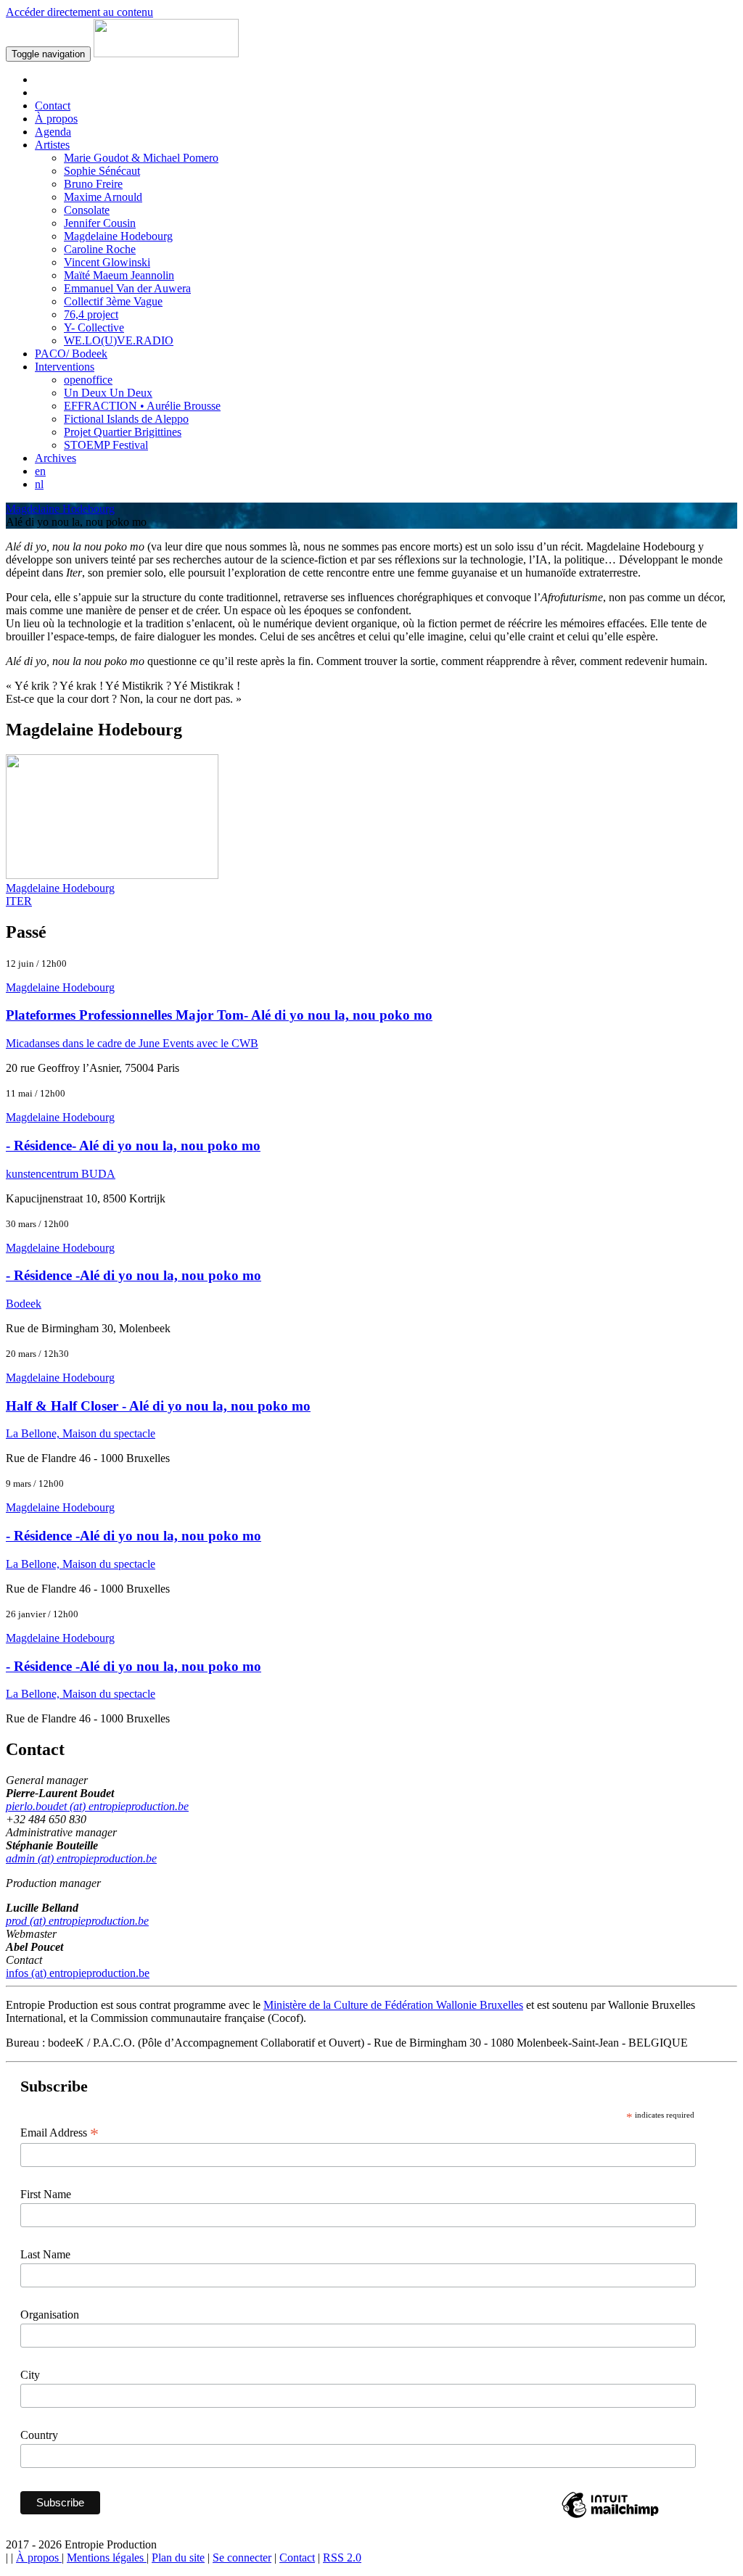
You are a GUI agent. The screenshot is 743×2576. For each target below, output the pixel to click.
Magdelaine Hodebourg (118, 236)
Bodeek (24, 1304)
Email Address (59, 2133)
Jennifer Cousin (100, 223)
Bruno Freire (93, 184)
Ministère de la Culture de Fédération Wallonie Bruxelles (393, 2005)
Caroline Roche (100, 249)
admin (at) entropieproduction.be (81, 1858)
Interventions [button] (65, 367)
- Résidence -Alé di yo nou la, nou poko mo (134, 1275)
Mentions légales (107, 2558)
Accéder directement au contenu (79, 12)
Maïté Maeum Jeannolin (119, 275)
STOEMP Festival (106, 445)
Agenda (53, 132)
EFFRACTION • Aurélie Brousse (142, 406)
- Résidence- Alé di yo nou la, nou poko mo (133, 1145)
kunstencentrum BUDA (61, 1174)
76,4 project (91, 314)
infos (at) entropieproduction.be (78, 1973)
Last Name (45, 2254)
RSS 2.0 (342, 2558)
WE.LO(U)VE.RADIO (119, 340)
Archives (56, 458)
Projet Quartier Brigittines (123, 432)
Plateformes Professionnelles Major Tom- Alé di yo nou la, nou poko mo (219, 1015)
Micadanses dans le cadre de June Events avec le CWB (132, 1043)
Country (39, 2435)
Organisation (50, 2315)
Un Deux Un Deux (108, 393)
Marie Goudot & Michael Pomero (141, 158)
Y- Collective (94, 327)
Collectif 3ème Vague (113, 301)
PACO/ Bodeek (71, 354)
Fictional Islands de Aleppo (126, 419)
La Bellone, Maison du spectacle (81, 1433)
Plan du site (178, 2558)
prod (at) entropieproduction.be (77, 1921)
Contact (53, 106)
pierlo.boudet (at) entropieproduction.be (97, 1806)
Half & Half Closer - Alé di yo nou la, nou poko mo (158, 1406)
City (30, 2375)
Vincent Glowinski (107, 262)
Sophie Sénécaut (102, 171)
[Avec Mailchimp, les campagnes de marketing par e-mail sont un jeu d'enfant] (610, 2517)
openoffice (88, 380)
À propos (56, 119)
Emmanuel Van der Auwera (127, 288)
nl (39, 484)
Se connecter (242, 2558)
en (40, 471)
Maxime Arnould (103, 197)
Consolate (87, 210)
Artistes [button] (52, 145)
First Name (46, 2194)
